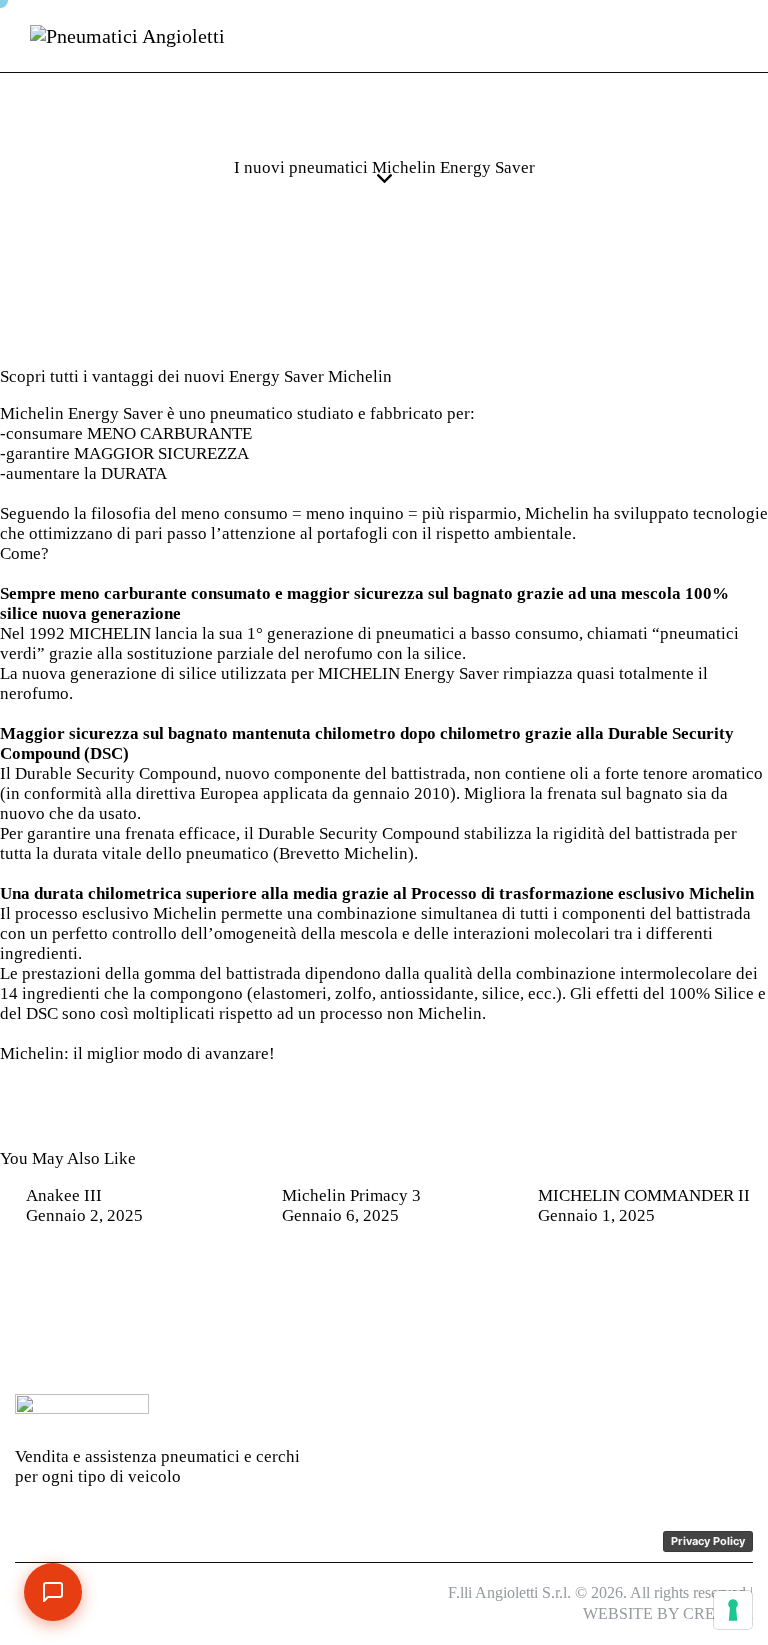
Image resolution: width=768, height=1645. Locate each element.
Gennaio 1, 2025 (596, 1215)
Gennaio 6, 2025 (340, 1215)
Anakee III (64, 1195)
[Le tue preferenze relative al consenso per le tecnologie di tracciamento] (733, 1610)
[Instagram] (641, 1413)
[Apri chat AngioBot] (53, 1592)
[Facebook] (598, 1413)
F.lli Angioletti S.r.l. (509, 1592)
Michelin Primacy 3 (351, 1195)
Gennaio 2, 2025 (84, 1215)
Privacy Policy (708, 1541)
